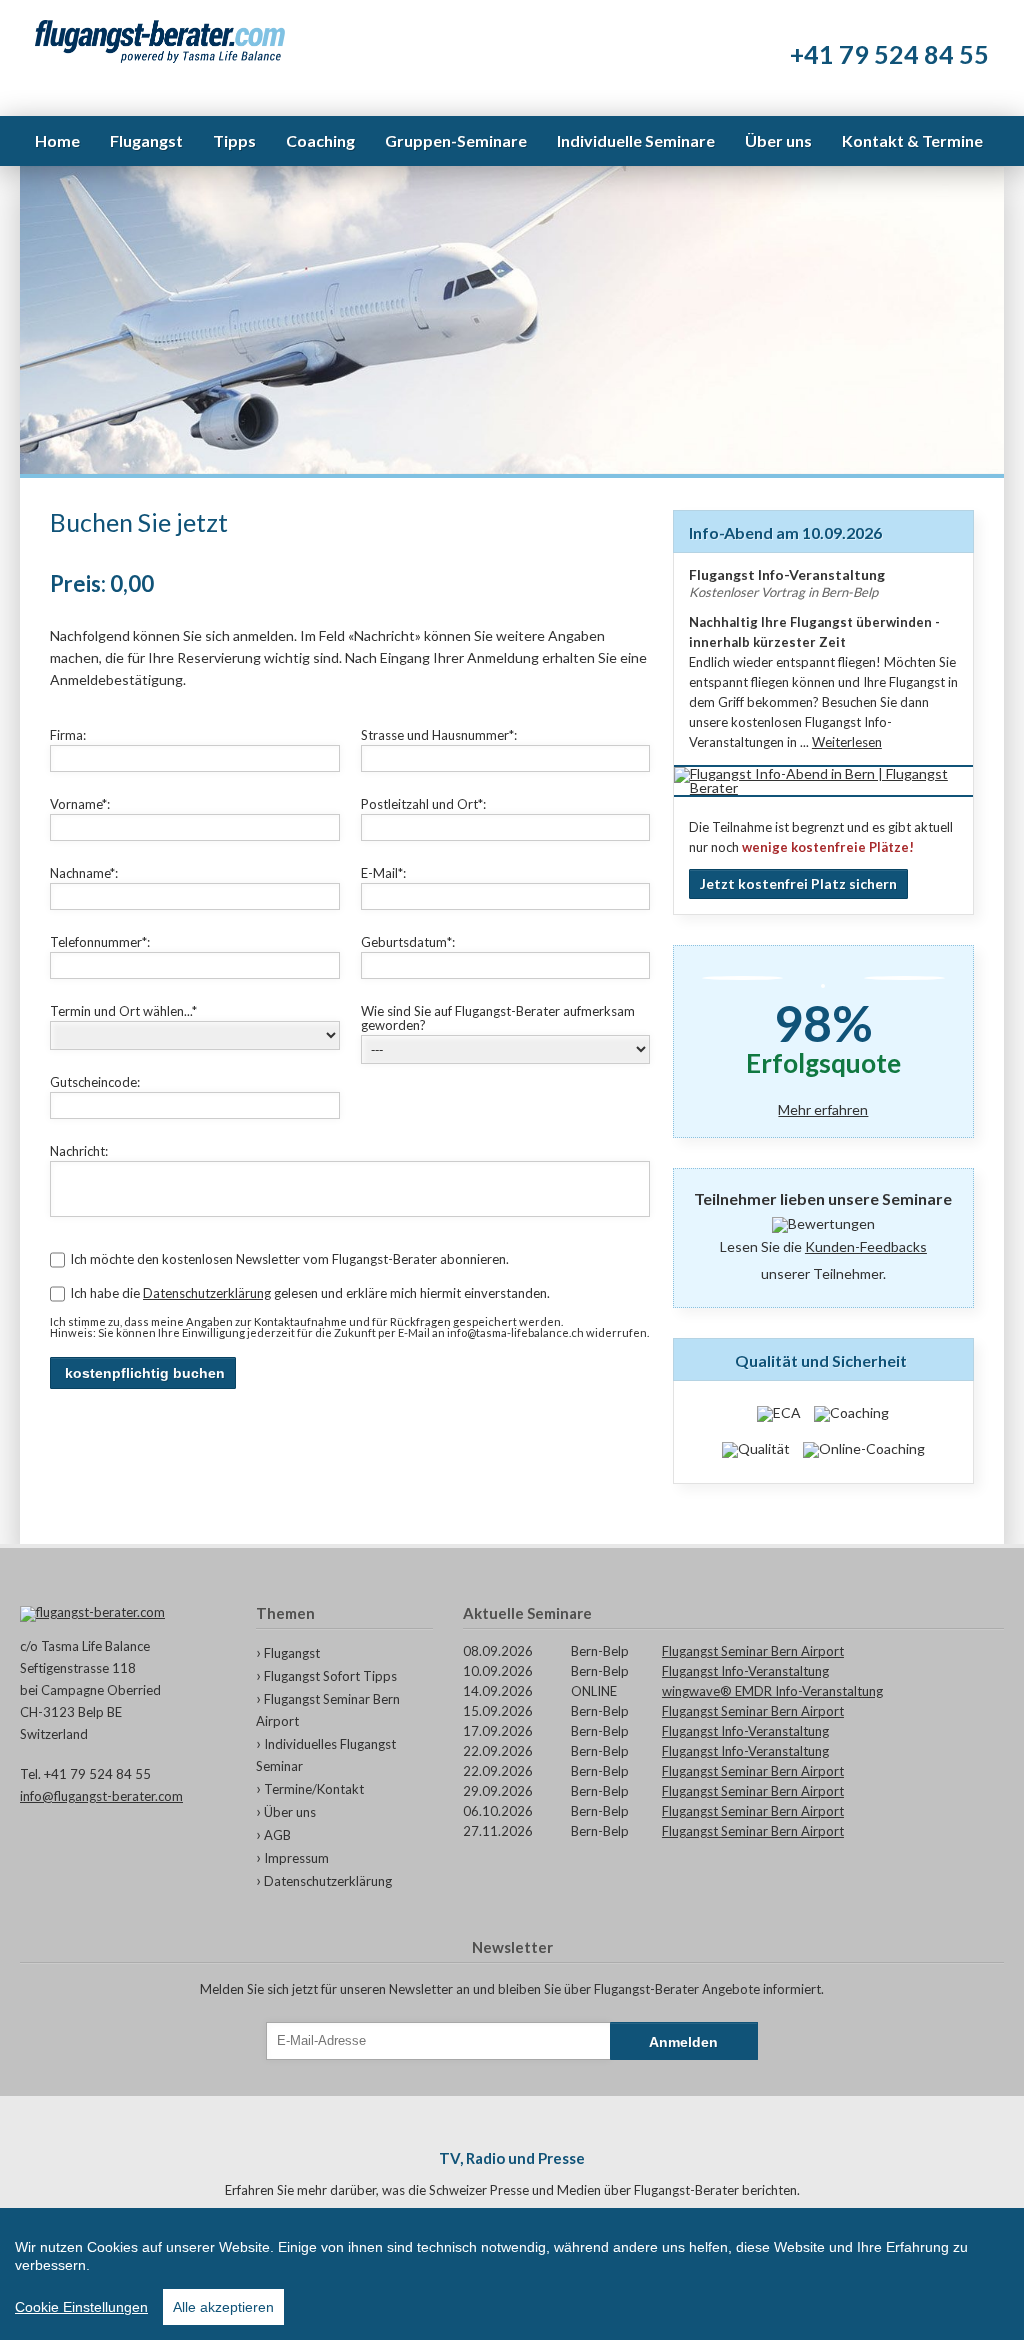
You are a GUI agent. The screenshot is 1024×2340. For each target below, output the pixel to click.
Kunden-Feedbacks (866, 1246)
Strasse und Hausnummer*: (439, 735)
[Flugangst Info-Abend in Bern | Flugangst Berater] (823, 787)
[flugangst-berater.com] (123, 1614)
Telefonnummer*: (100, 942)
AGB (277, 1835)
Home (57, 140)
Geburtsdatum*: (408, 942)
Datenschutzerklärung (207, 1293)
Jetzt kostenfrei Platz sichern (798, 883)
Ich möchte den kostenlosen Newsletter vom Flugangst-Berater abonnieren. (289, 1259)
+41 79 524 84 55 (889, 54)
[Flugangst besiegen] (160, 42)
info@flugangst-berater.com (101, 1796)
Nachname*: (84, 873)
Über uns (290, 1812)
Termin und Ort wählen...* (123, 1011)
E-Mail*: (383, 873)
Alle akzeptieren (223, 2307)
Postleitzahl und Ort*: (423, 804)
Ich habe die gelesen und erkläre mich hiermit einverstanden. (310, 1293)
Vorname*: (80, 804)
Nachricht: (79, 1151)
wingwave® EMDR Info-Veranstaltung (772, 1691)
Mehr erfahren (823, 1110)
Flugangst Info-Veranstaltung (745, 1671)
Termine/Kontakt (314, 1789)
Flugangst (292, 1653)
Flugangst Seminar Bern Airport (753, 1651)
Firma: (68, 735)
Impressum (296, 1858)
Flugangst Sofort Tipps (330, 1676)
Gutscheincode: (95, 1082)
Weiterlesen (847, 742)
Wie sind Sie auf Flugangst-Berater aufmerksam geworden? (498, 1018)
